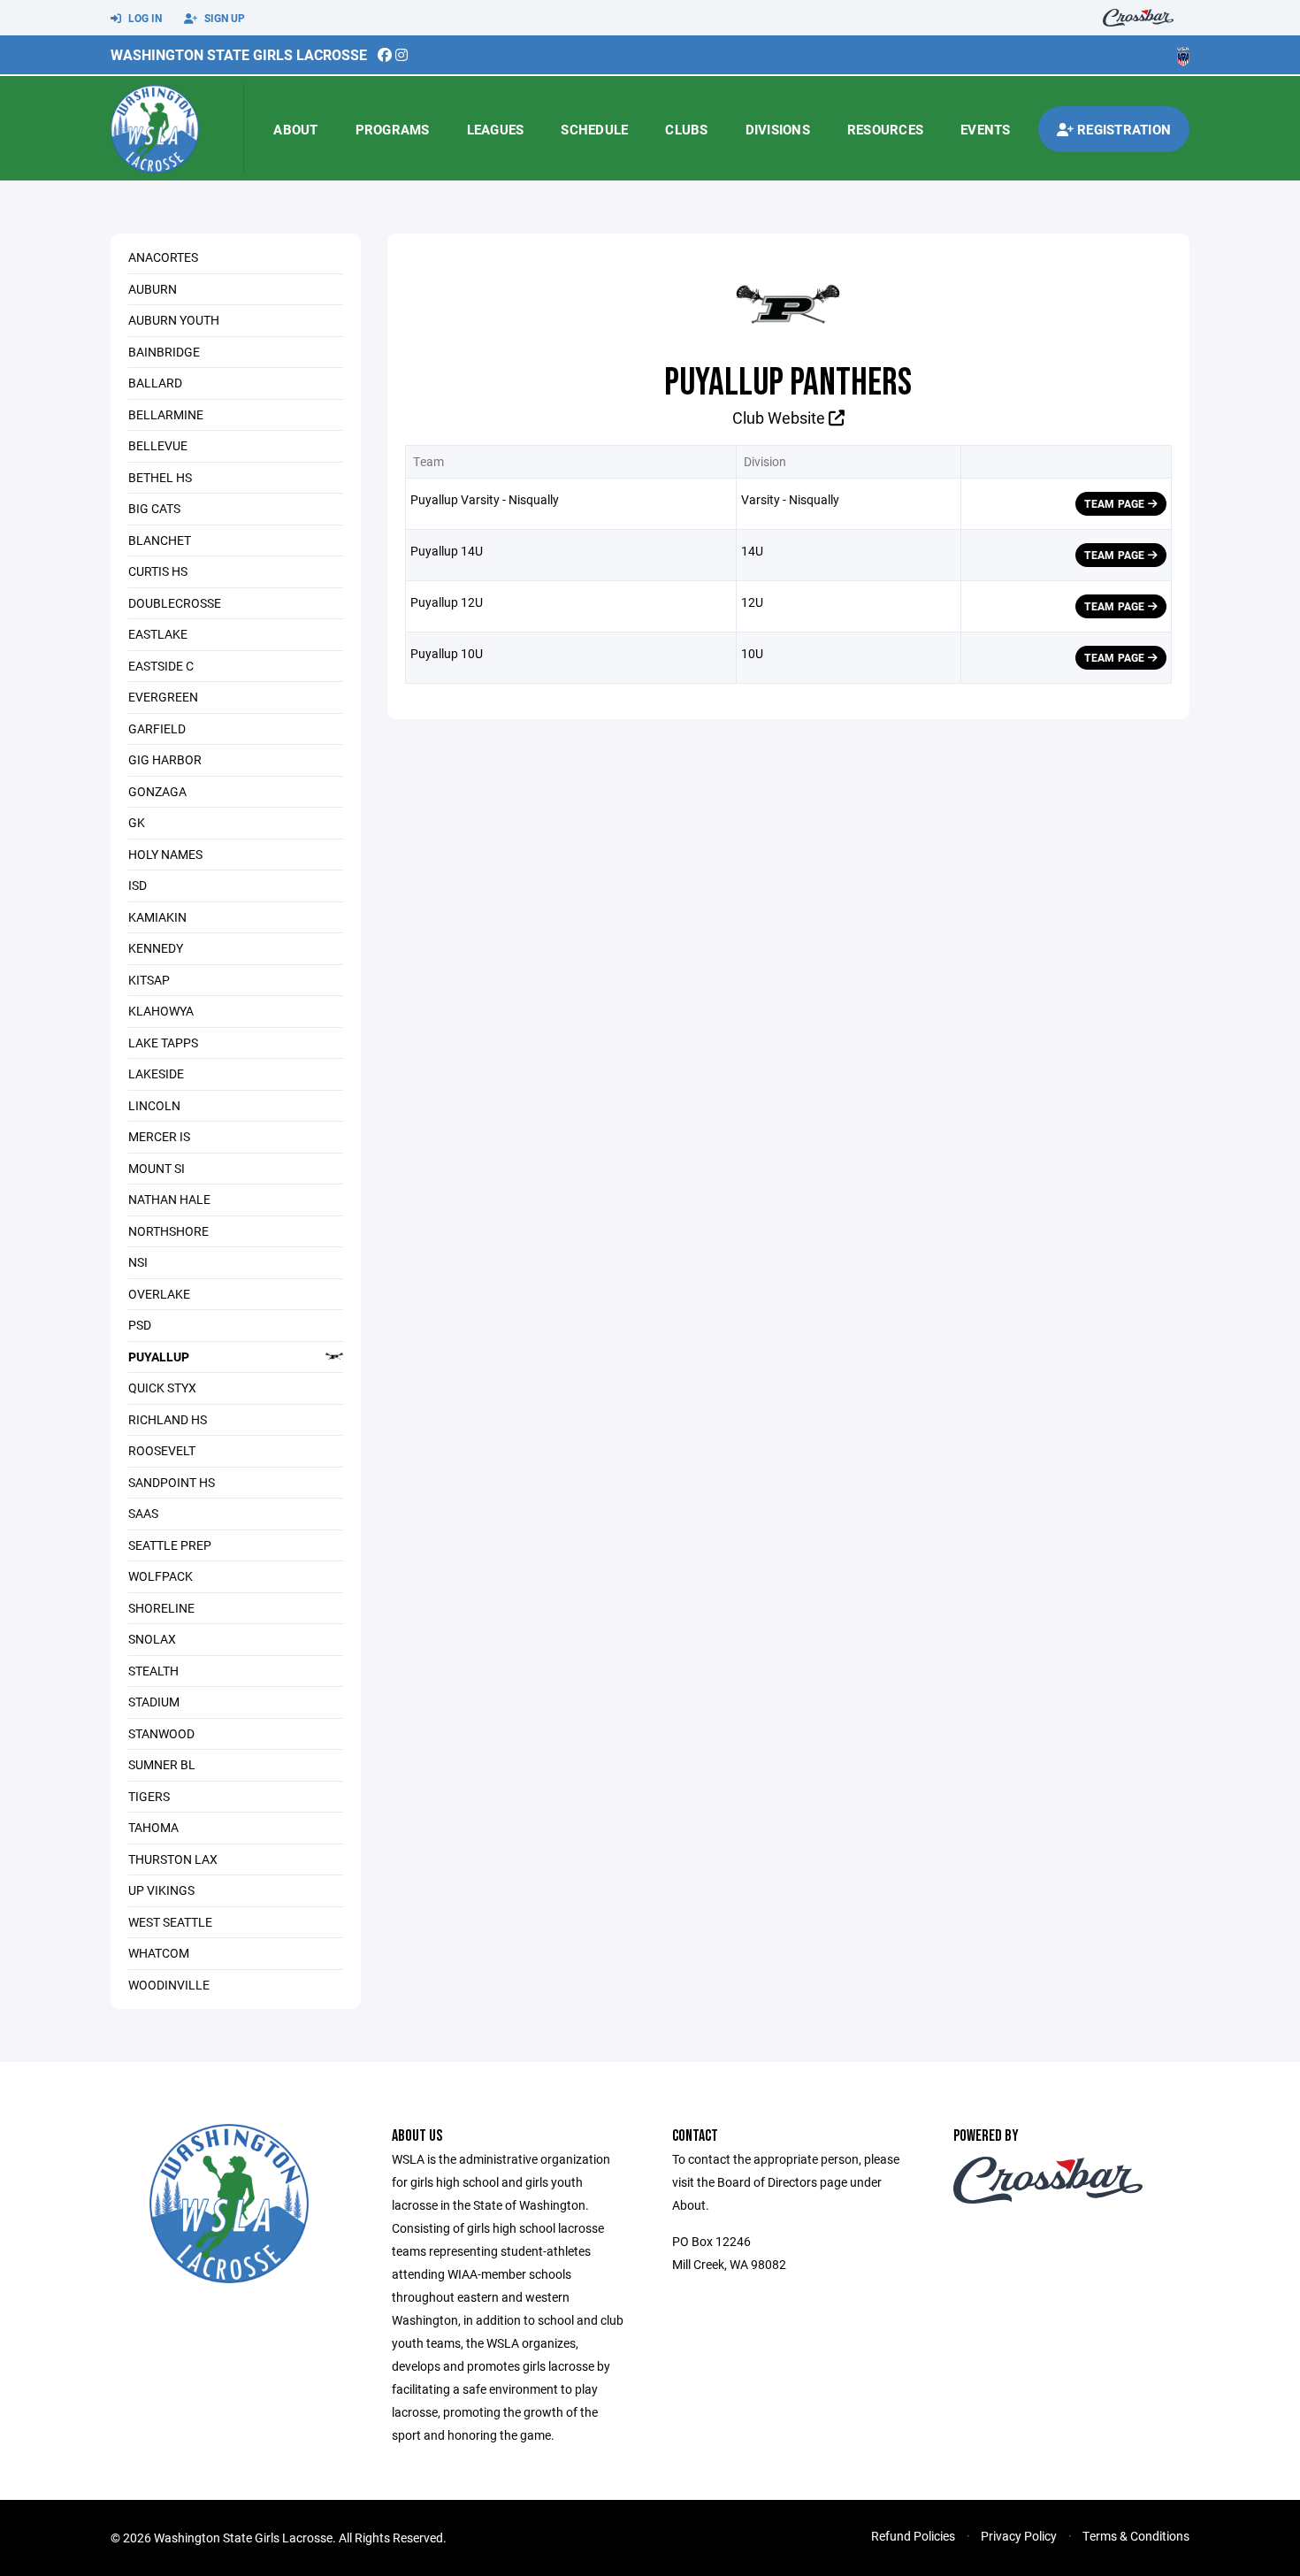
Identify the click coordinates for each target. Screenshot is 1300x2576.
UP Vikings (161, 1890)
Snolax (152, 1639)
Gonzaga (157, 791)
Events (986, 129)
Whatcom (159, 1953)
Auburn (153, 289)
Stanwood (161, 1733)
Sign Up (223, 18)
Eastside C (161, 666)
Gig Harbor (165, 759)
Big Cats (154, 508)
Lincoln (154, 1105)
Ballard (155, 383)
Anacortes (163, 257)
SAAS (143, 1513)
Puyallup (159, 1357)
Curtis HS (158, 571)
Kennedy (156, 948)
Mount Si (157, 1168)
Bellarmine (166, 414)
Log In (144, 18)
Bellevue (158, 445)
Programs (393, 129)
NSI (138, 1262)
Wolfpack (161, 1576)
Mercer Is (159, 1136)
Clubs (686, 129)
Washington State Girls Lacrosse (239, 54)
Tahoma (153, 1827)
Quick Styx (162, 1388)
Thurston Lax (173, 1859)
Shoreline (161, 1608)
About (295, 129)
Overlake (159, 1294)
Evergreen (163, 697)
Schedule (594, 129)
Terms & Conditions (1136, 2536)
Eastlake (158, 634)
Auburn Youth (174, 320)
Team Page (1116, 503)
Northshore (168, 1231)
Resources (885, 129)
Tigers (149, 1796)
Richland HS (168, 1419)
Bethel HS (160, 477)
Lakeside (156, 1073)
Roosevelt (162, 1450)
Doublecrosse (175, 603)
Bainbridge (164, 352)
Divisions (778, 129)
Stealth (153, 1671)
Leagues (496, 129)
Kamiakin (157, 917)
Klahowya (161, 1011)
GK (137, 822)
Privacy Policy (1019, 2536)
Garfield (157, 728)
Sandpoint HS (172, 1482)
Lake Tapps (163, 1043)
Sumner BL (162, 1764)
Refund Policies (913, 2536)
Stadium (154, 1702)
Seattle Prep (170, 1545)
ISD (138, 885)
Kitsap (149, 980)
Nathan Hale (169, 1199)
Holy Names (165, 854)
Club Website (780, 418)
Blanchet (160, 540)
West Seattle (170, 1922)
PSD (140, 1325)
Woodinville (169, 1985)
